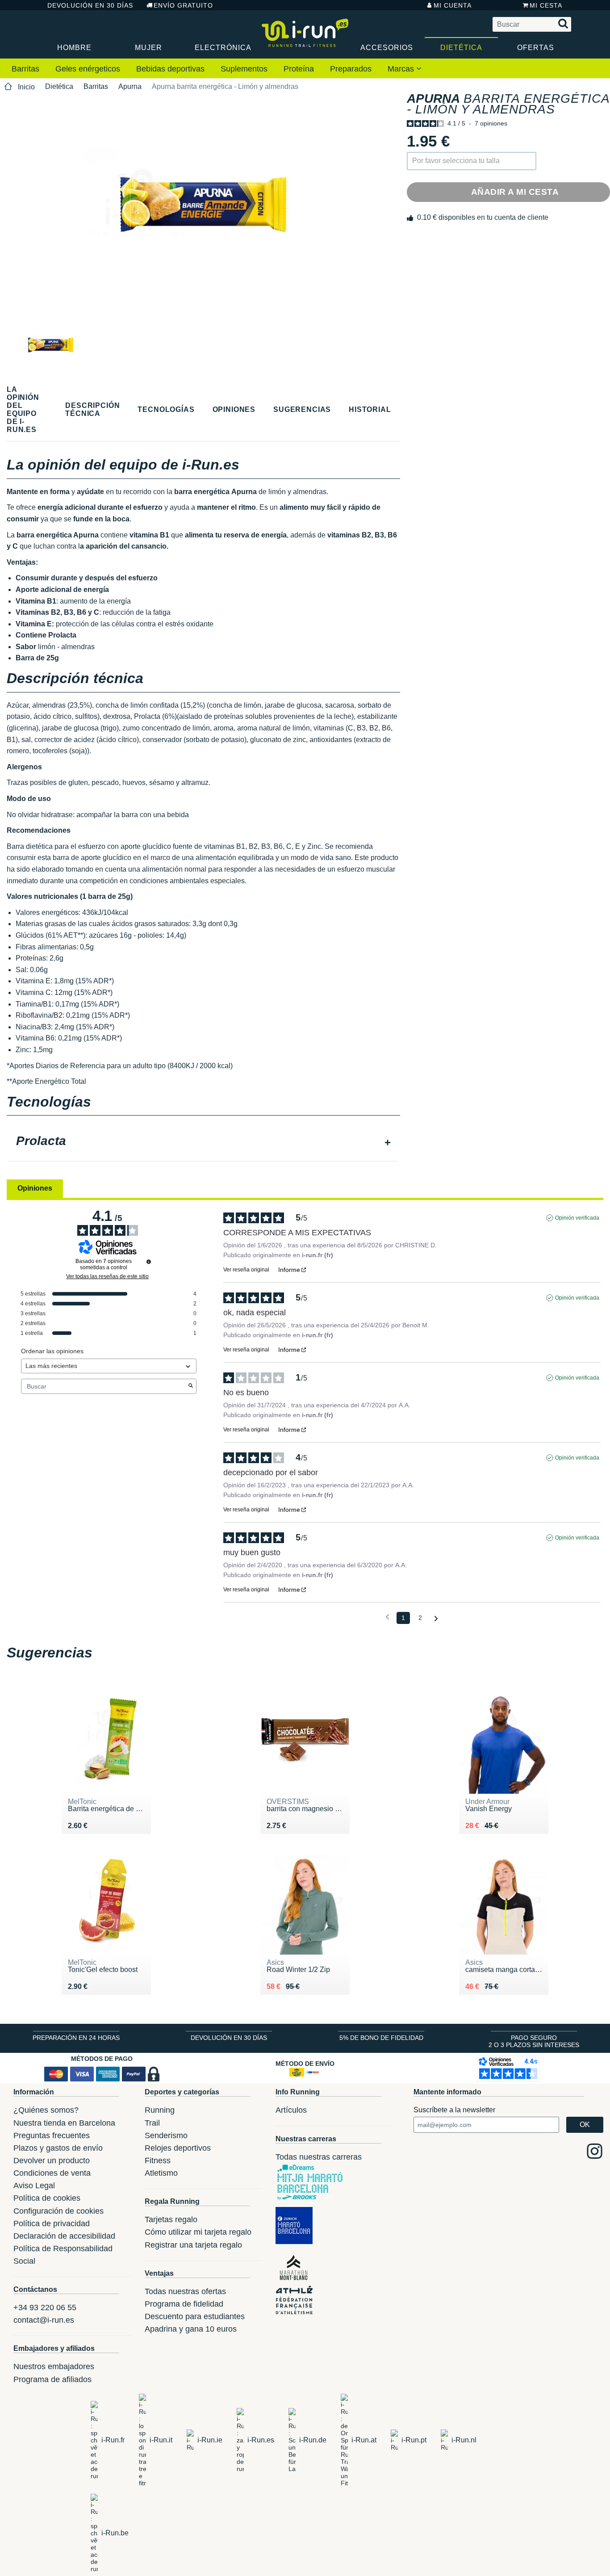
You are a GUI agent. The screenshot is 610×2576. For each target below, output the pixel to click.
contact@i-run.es (44, 2320)
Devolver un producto (52, 2161)
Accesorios (387, 48)
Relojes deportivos (178, 2148)
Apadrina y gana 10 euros (191, 2329)
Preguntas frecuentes (52, 2135)
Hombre (74, 48)
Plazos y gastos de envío (58, 2148)
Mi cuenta (453, 5)
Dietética (461, 48)
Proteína (299, 69)
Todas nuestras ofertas (185, 2291)
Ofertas (536, 48)
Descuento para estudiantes (195, 2316)
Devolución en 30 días (90, 5)
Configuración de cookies (58, 2211)
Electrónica (223, 48)
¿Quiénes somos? (46, 2110)
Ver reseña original (246, 1270)
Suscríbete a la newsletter (454, 2110)
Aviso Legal (34, 2186)
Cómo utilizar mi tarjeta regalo (198, 2232)
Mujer (148, 48)
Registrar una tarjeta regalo (193, 2245)
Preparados (351, 69)
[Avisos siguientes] (436, 1618)
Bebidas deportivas (170, 69)
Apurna (130, 86)
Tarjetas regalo (171, 2219)
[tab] (203, 1142)
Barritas (25, 69)
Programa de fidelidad (184, 2304)
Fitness (158, 2161)
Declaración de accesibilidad (64, 2236)
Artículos (291, 2110)
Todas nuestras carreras (319, 2157)
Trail (152, 2123)
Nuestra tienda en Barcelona (64, 2123)
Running (160, 2110)
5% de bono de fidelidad (381, 2038)
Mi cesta (546, 5)
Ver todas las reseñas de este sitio (107, 1276)
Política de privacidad (52, 2224)
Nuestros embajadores (54, 2366)
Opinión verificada (577, 1218)
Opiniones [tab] (35, 1188)
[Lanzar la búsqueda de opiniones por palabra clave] (191, 1386)
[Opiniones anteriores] (387, 1617)
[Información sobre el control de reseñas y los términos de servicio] (149, 1262)
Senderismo (166, 2135)
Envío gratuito (183, 5)
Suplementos (244, 69)
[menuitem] (25, 69)
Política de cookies (47, 2198)
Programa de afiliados (52, 2379)
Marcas (402, 69)
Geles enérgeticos (88, 69)
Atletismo (161, 2173)
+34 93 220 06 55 (45, 2307)
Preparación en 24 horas (76, 2038)
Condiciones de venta (52, 2173)
